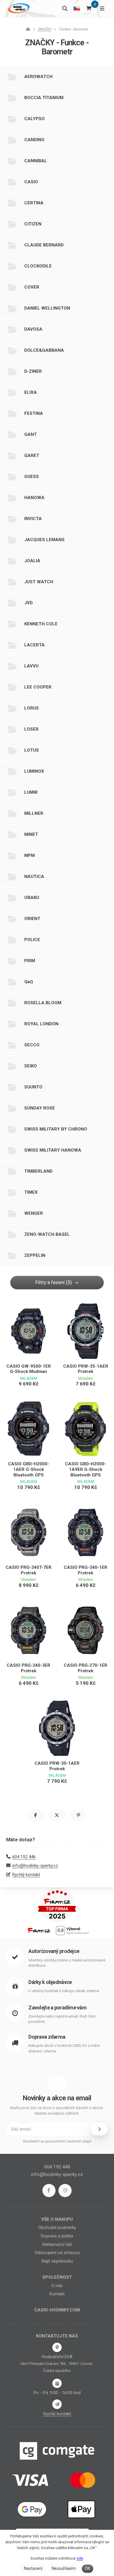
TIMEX (31, 1192)
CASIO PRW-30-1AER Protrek (57, 1766)
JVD (28, 603)
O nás (57, 2286)
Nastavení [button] (33, 2568)
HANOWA (34, 498)
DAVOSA (33, 329)
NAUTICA (34, 877)
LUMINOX (34, 771)
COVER (32, 287)
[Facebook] (49, 2191)
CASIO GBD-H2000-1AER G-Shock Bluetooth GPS (28, 1469)
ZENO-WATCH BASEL (47, 1234)
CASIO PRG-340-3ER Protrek (28, 1668)
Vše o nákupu (57, 2219)
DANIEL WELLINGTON (47, 308)
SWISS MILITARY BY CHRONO (56, 1129)
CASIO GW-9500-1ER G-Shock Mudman (29, 1369)
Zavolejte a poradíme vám (57, 2008)
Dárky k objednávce (50, 1982)
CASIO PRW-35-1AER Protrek (86, 1369)
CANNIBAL (36, 161)
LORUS (32, 708)
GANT (31, 434)
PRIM (30, 961)
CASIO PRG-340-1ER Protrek (85, 1570)
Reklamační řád (57, 2244)
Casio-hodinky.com (57, 2310)
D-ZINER (33, 371)
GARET (32, 455)
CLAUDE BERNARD (44, 245)
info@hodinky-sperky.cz (35, 1866)
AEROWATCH (38, 77)
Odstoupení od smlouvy (57, 2253)
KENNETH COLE (41, 624)
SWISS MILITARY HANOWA (53, 1150)
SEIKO (31, 1066)
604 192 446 (24, 1857)
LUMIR (31, 792)
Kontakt (57, 2294)
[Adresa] (57, 2347)
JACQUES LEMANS (44, 540)
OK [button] (87, 2568)
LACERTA (34, 645)
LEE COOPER (38, 687)
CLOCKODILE (38, 266)
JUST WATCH (39, 582)
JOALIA (32, 561)
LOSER (31, 729)
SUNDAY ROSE (40, 1108)
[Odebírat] (99, 2129)
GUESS (32, 477)
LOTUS (32, 750)
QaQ (29, 982)
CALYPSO (34, 119)
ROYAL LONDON (41, 1024)
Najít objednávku (57, 2261)
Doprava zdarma (47, 2037)
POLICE (32, 940)
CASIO (31, 182)
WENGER (34, 1213)
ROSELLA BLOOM (43, 1003)
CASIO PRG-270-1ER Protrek (85, 1668)
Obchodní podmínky (57, 2228)
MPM (30, 855)
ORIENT (32, 919)
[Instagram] (65, 2191)
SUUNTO (33, 1087)
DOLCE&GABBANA (44, 350)
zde (80, 2558)
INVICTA (33, 519)
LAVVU (31, 666)
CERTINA (34, 203)
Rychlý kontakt (26, 1875)
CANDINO (34, 140)
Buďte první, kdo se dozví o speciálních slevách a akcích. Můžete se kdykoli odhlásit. (57, 2111)
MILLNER (34, 813)
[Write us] (57, 2404)
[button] (36, 1815)
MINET (31, 834)
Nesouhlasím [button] (64, 2568)
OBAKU (32, 898)
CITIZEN (33, 224)
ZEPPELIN (35, 1255)
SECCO (32, 1045)
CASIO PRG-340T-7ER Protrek (28, 1570)
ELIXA (31, 392)
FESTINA (34, 413)
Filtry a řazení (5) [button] (54, 1282)
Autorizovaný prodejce (54, 1951)
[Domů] (18, 8)
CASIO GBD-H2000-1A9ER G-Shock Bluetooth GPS (85, 1469)
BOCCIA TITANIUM (44, 98)
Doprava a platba (57, 2236)
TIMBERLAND (38, 1171)
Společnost (57, 2277)
